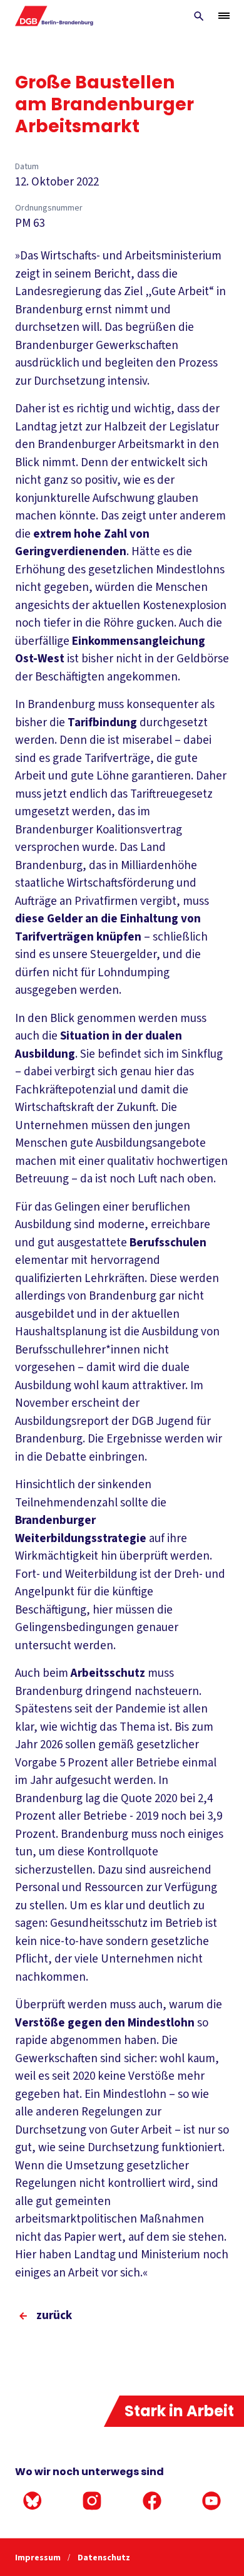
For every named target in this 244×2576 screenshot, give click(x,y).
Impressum (39, 2558)
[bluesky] (33, 2501)
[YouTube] (211, 2501)
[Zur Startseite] (55, 16)
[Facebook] (152, 2501)
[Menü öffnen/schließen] (224, 16)
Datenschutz (104, 2558)
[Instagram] (92, 2501)
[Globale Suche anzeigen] (199, 16)
